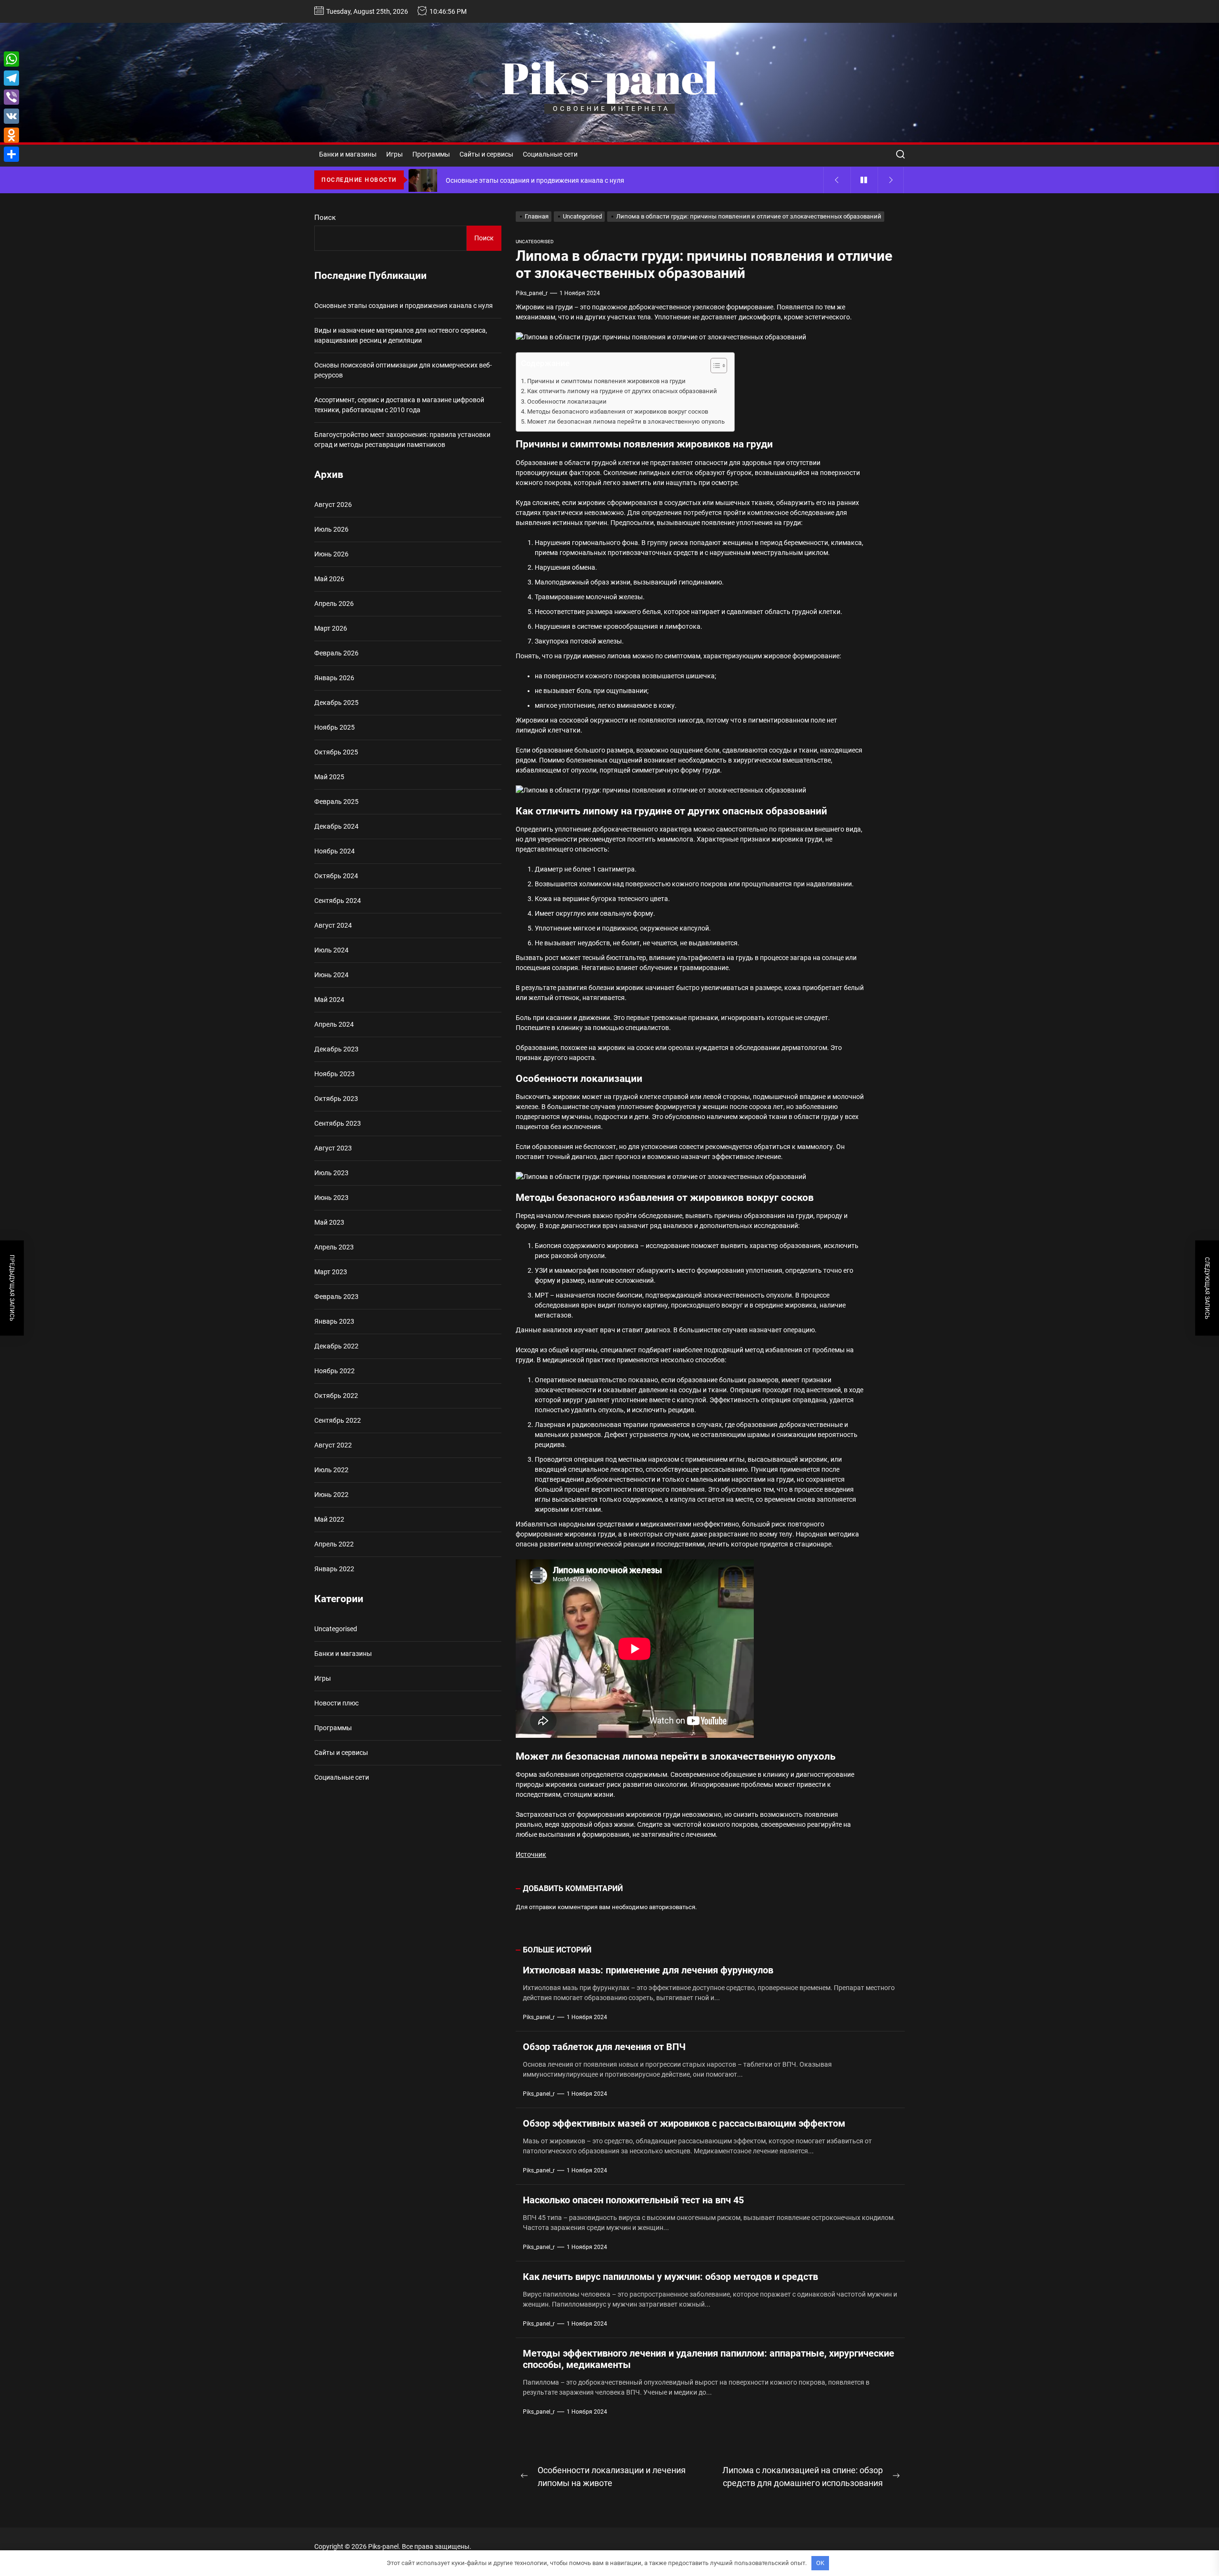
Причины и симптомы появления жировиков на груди (606, 381)
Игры (395, 154)
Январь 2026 (334, 678)
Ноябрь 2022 (335, 1371)
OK (820, 2563)
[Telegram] (11, 78)
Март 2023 (331, 1272)
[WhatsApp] (11, 59)
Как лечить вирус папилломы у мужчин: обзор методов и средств (670, 2277)
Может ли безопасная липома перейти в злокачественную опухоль (626, 421)
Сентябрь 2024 (338, 901)
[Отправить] (11, 154)
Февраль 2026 (336, 653)
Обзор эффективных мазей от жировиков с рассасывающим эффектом (684, 2123)
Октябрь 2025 (336, 752)
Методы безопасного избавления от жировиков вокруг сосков (618, 411)
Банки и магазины (348, 154)
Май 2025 (329, 777)
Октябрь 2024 (336, 876)
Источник (531, 1854)
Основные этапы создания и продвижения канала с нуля (404, 306)
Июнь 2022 (331, 1495)
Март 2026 (331, 628)
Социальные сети (550, 154)
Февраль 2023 (336, 1297)
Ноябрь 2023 (335, 1074)
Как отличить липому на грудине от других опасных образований (622, 391)
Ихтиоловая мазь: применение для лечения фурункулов (648, 1970)
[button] (714, 367)
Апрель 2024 (334, 1024)
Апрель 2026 (334, 604)
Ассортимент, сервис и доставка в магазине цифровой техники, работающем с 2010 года (399, 405)
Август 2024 (333, 925)
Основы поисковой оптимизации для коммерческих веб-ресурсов (403, 370)
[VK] (11, 116)
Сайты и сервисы (486, 154)
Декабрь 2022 (336, 1346)
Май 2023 (329, 1222)
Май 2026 (329, 579)
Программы (431, 154)
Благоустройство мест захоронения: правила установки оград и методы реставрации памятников (402, 440)
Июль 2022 (331, 1470)
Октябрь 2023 (336, 1099)
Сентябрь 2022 (338, 1420)
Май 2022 (329, 1519)
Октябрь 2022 (336, 1396)
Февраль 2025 (336, 802)
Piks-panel (609, 78)
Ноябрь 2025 (335, 727)
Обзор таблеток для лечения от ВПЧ (604, 2047)
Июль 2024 (331, 950)
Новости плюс (336, 1703)
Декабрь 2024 (336, 826)
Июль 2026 (331, 529)
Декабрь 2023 (336, 1049)
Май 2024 (329, 1000)
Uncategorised (535, 242)
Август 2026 (333, 505)
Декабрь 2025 (336, 703)
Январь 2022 (334, 1569)
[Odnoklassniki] (11, 135)
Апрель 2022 (334, 1544)
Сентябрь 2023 (338, 1123)
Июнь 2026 (331, 554)
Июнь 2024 (331, 975)
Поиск (325, 218)
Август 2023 (333, 1148)
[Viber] (11, 97)
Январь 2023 (334, 1321)
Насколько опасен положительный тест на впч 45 (633, 2200)
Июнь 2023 (331, 1198)
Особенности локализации (567, 401)
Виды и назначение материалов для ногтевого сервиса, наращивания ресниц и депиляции (401, 335)
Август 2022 (333, 1445)
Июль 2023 (331, 1173)
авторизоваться (672, 1907)
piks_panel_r (532, 293)
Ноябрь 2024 (335, 851)
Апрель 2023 (334, 1247)
